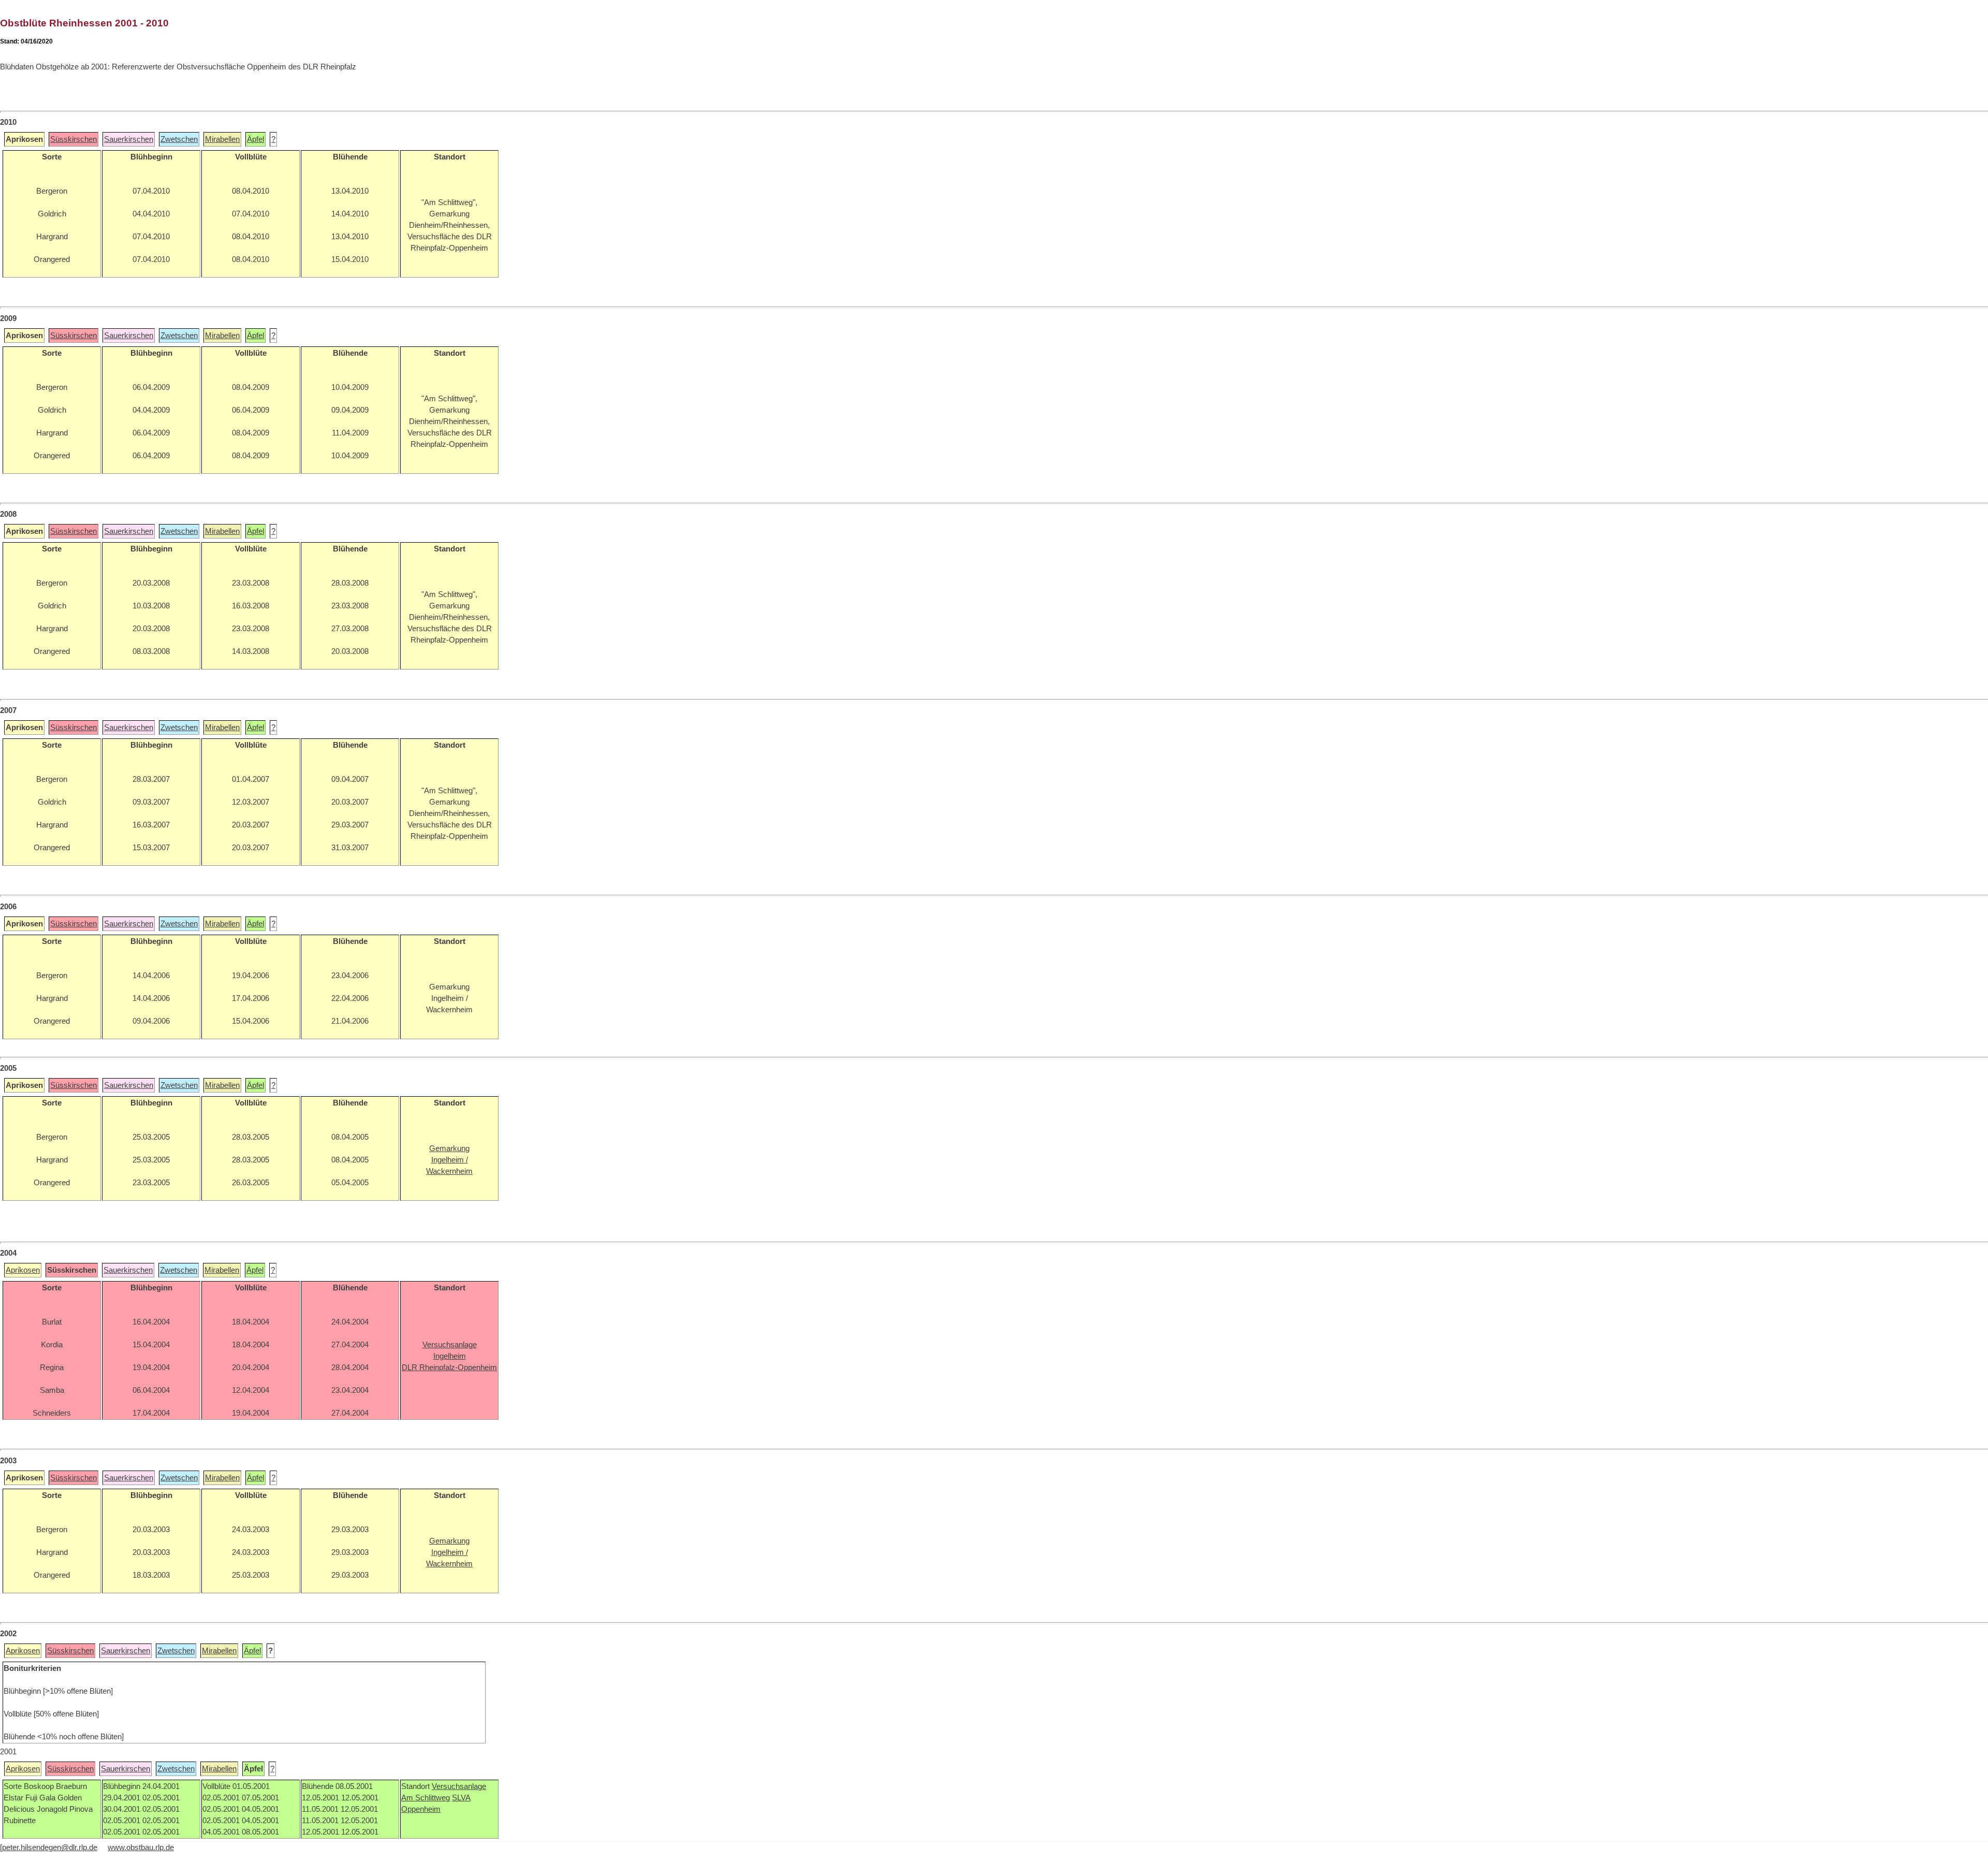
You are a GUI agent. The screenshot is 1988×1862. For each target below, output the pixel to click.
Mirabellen (222, 139)
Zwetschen (179, 139)
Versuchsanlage (459, 1786)
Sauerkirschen (129, 139)
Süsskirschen (74, 139)
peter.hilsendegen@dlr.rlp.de (50, 1848)
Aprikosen (23, 1270)
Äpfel (255, 139)
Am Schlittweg (426, 1798)
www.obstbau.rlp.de (141, 1848)
